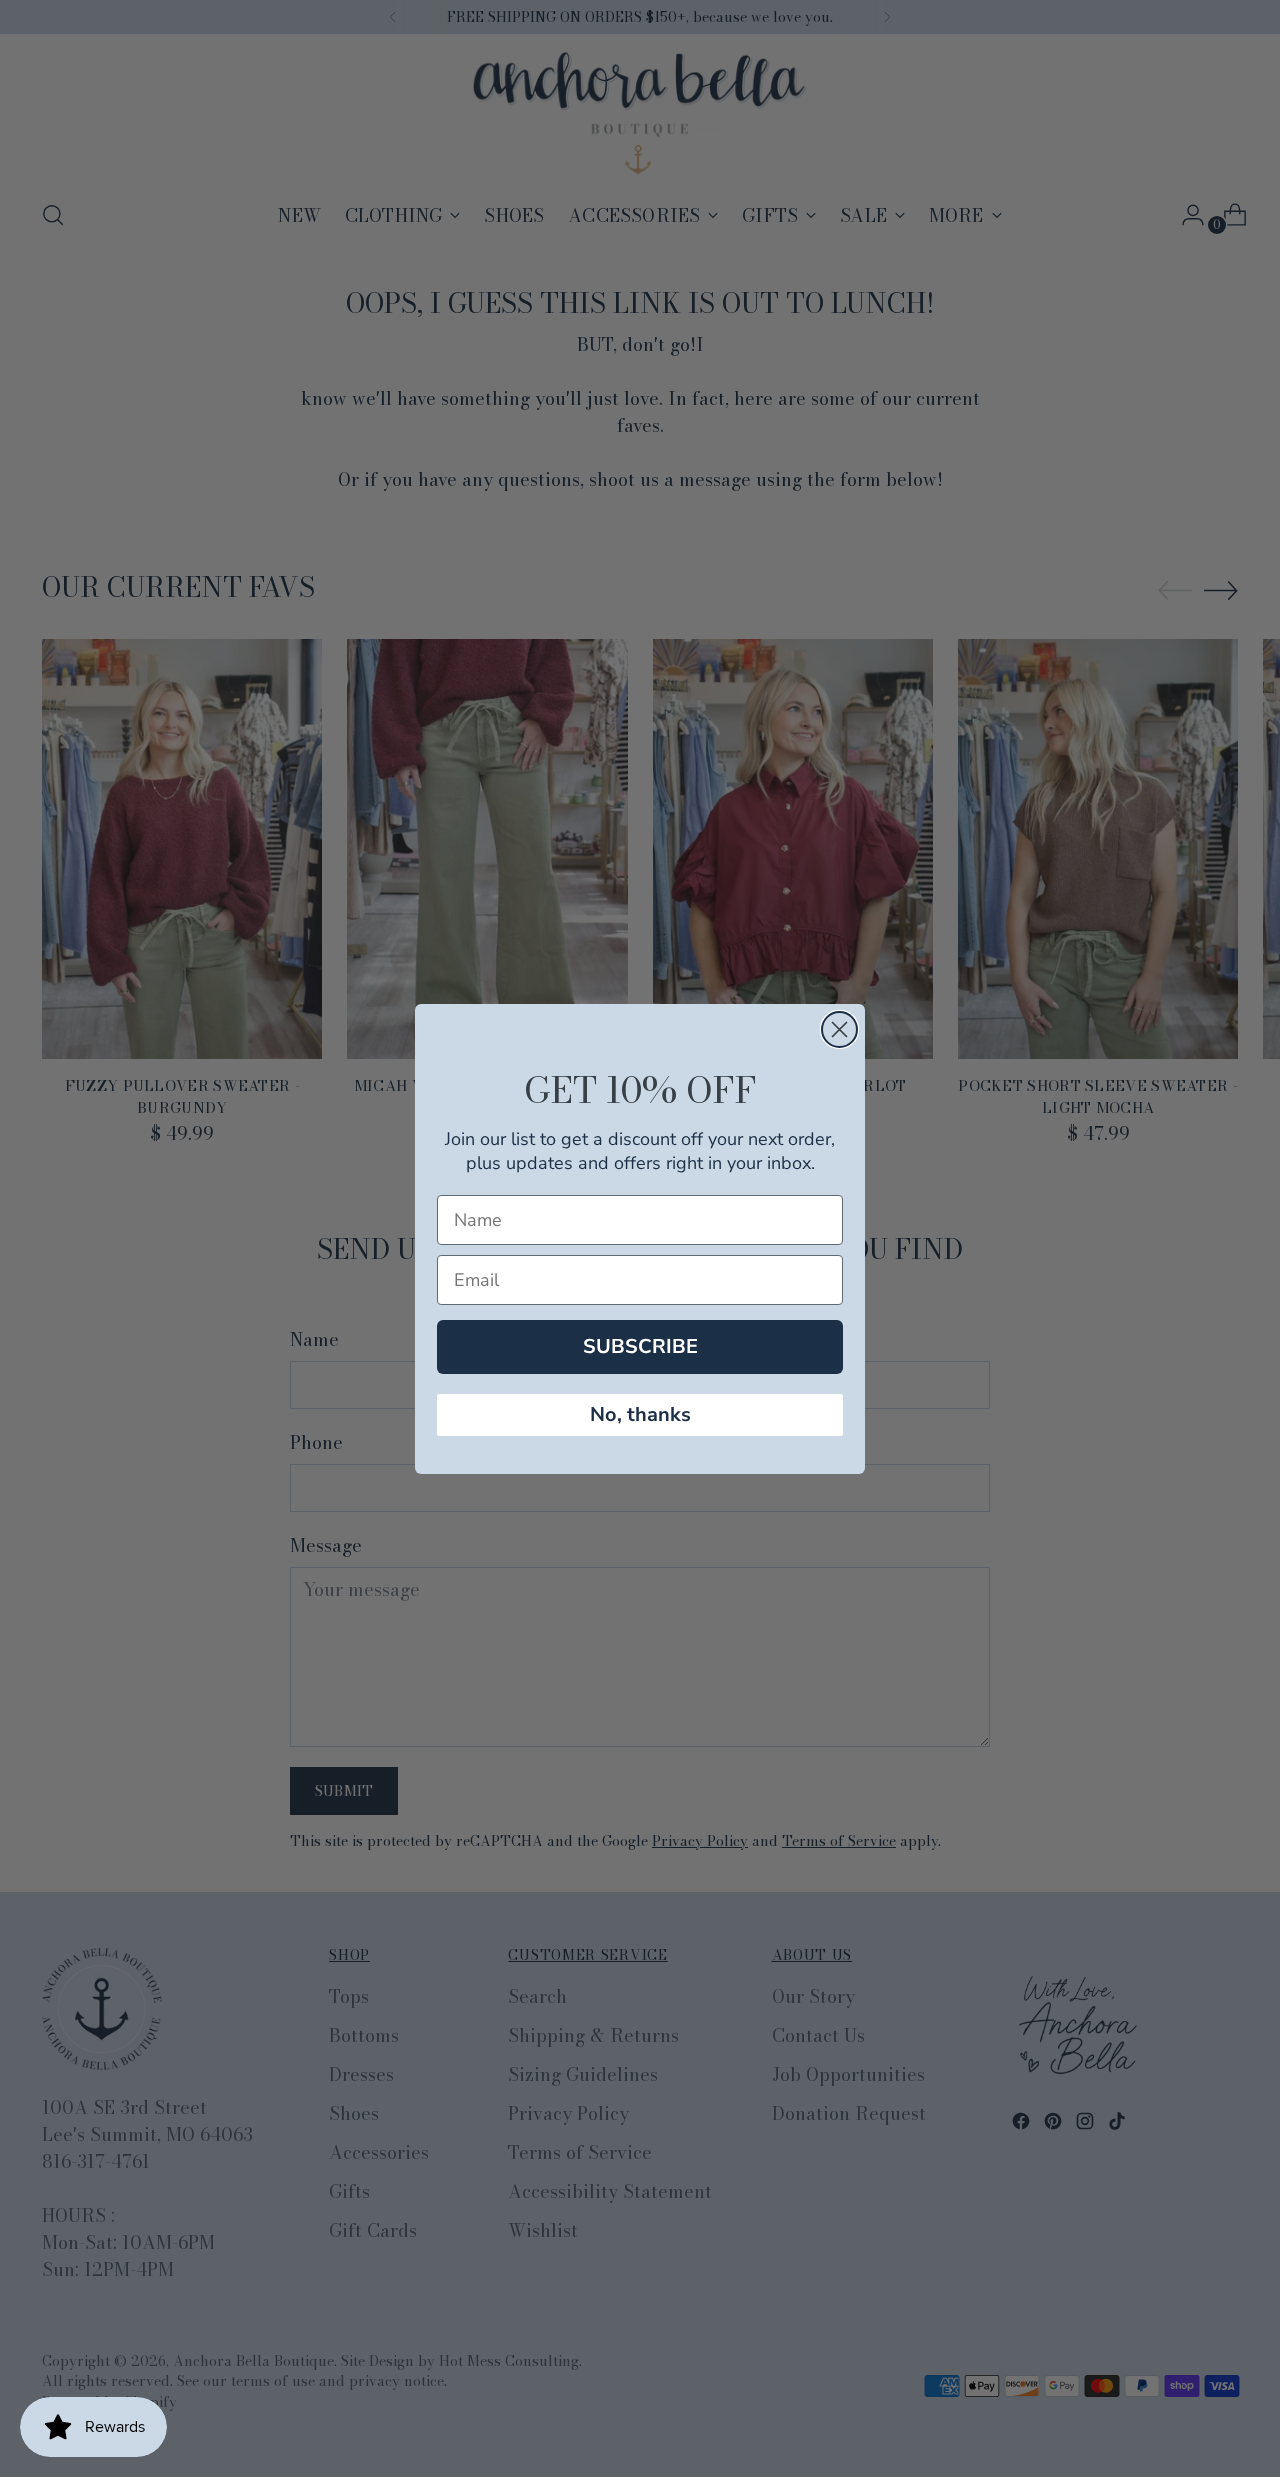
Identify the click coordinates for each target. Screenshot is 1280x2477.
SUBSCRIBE (640, 1346)
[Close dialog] (839, 1029)
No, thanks (640, 1414)
